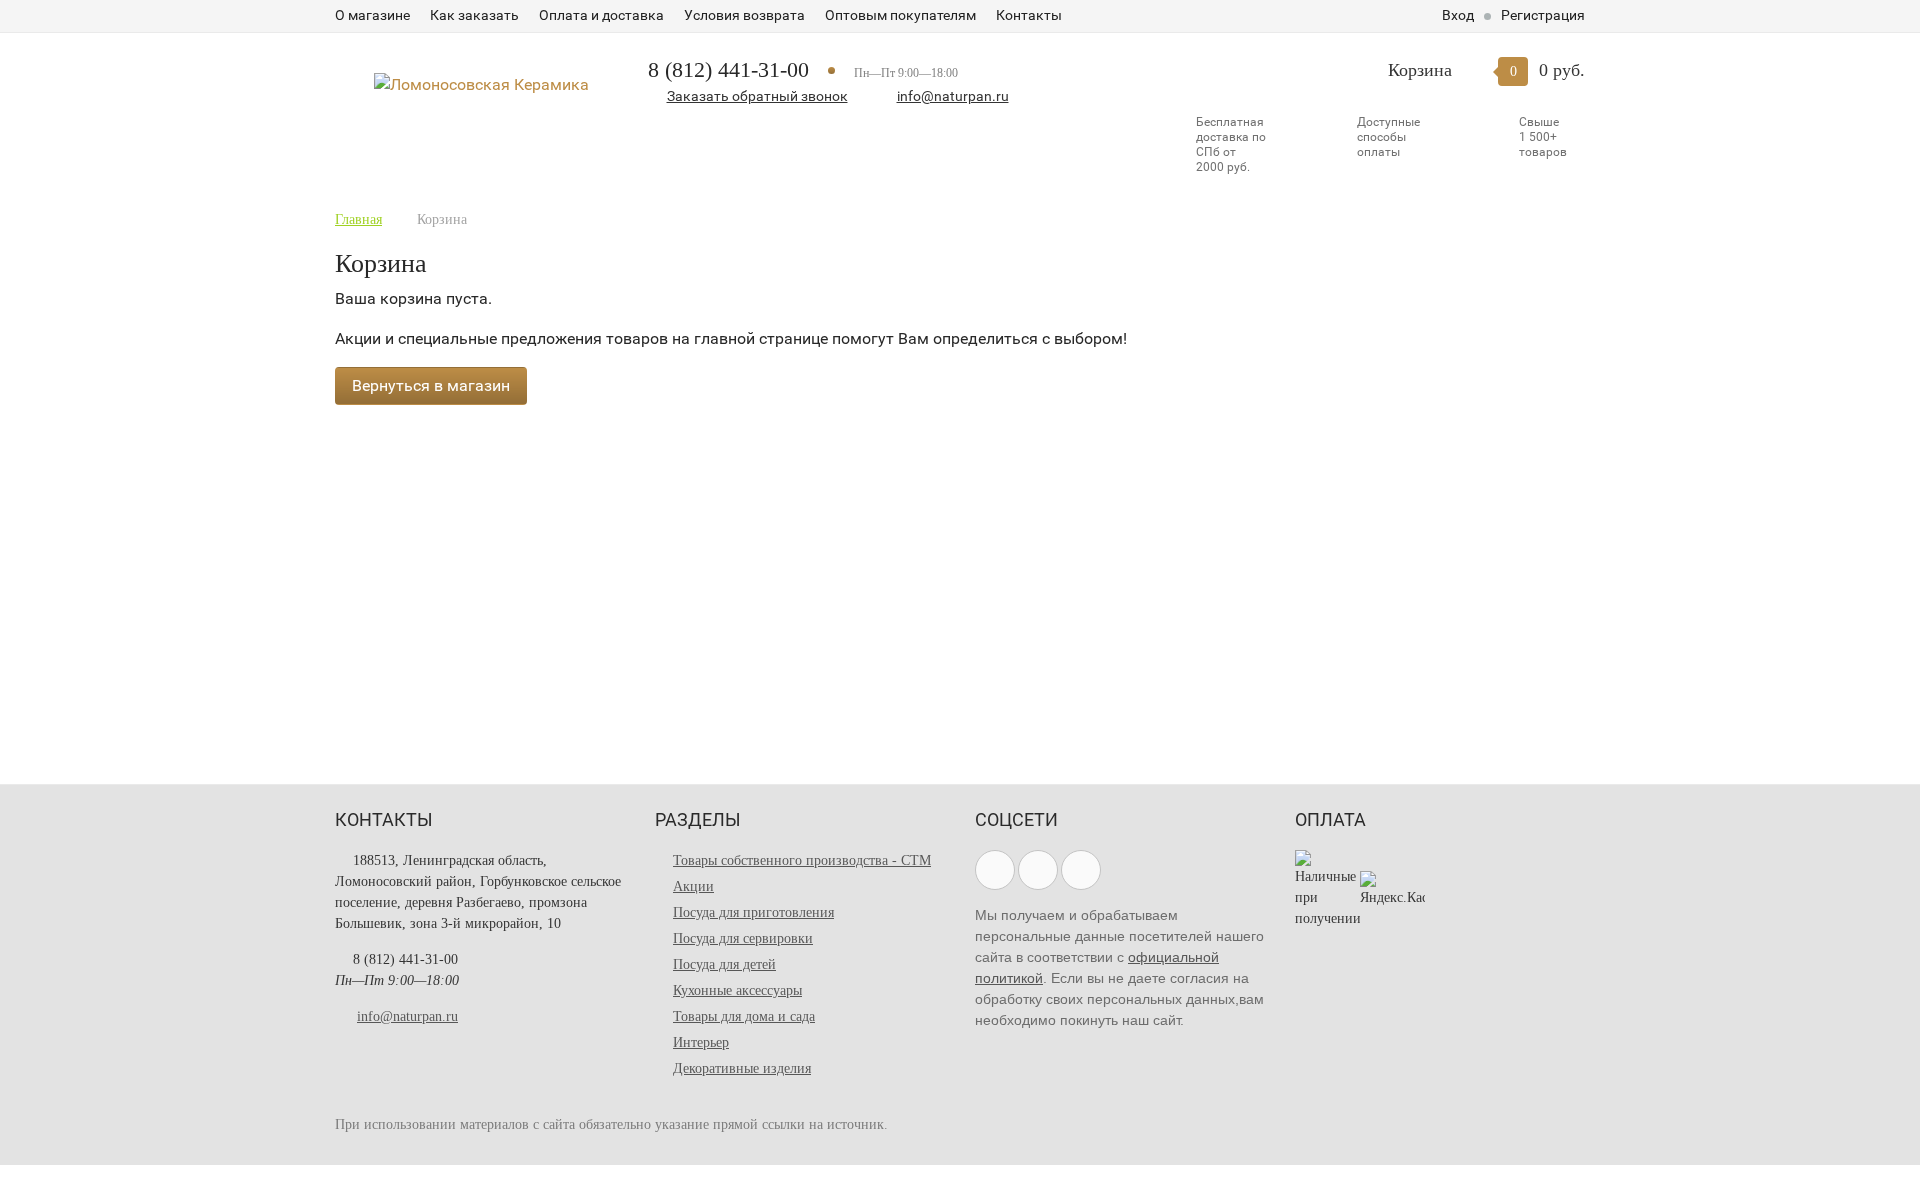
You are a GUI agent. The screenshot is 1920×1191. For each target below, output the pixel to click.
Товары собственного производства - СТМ (802, 860)
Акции (693, 886)
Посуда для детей (724, 964)
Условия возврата (744, 15)
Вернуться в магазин (431, 385)
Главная (358, 219)
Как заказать (474, 15)
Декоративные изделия (742, 1068)
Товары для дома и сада (744, 1016)
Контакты (1029, 15)
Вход (1458, 15)
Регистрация (1543, 15)
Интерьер (701, 1042)
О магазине (372, 15)
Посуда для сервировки (743, 938)
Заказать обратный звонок (757, 96)
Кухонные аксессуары (737, 990)
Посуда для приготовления (753, 912)
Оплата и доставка (601, 15)
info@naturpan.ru (953, 96)
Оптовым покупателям (900, 15)
